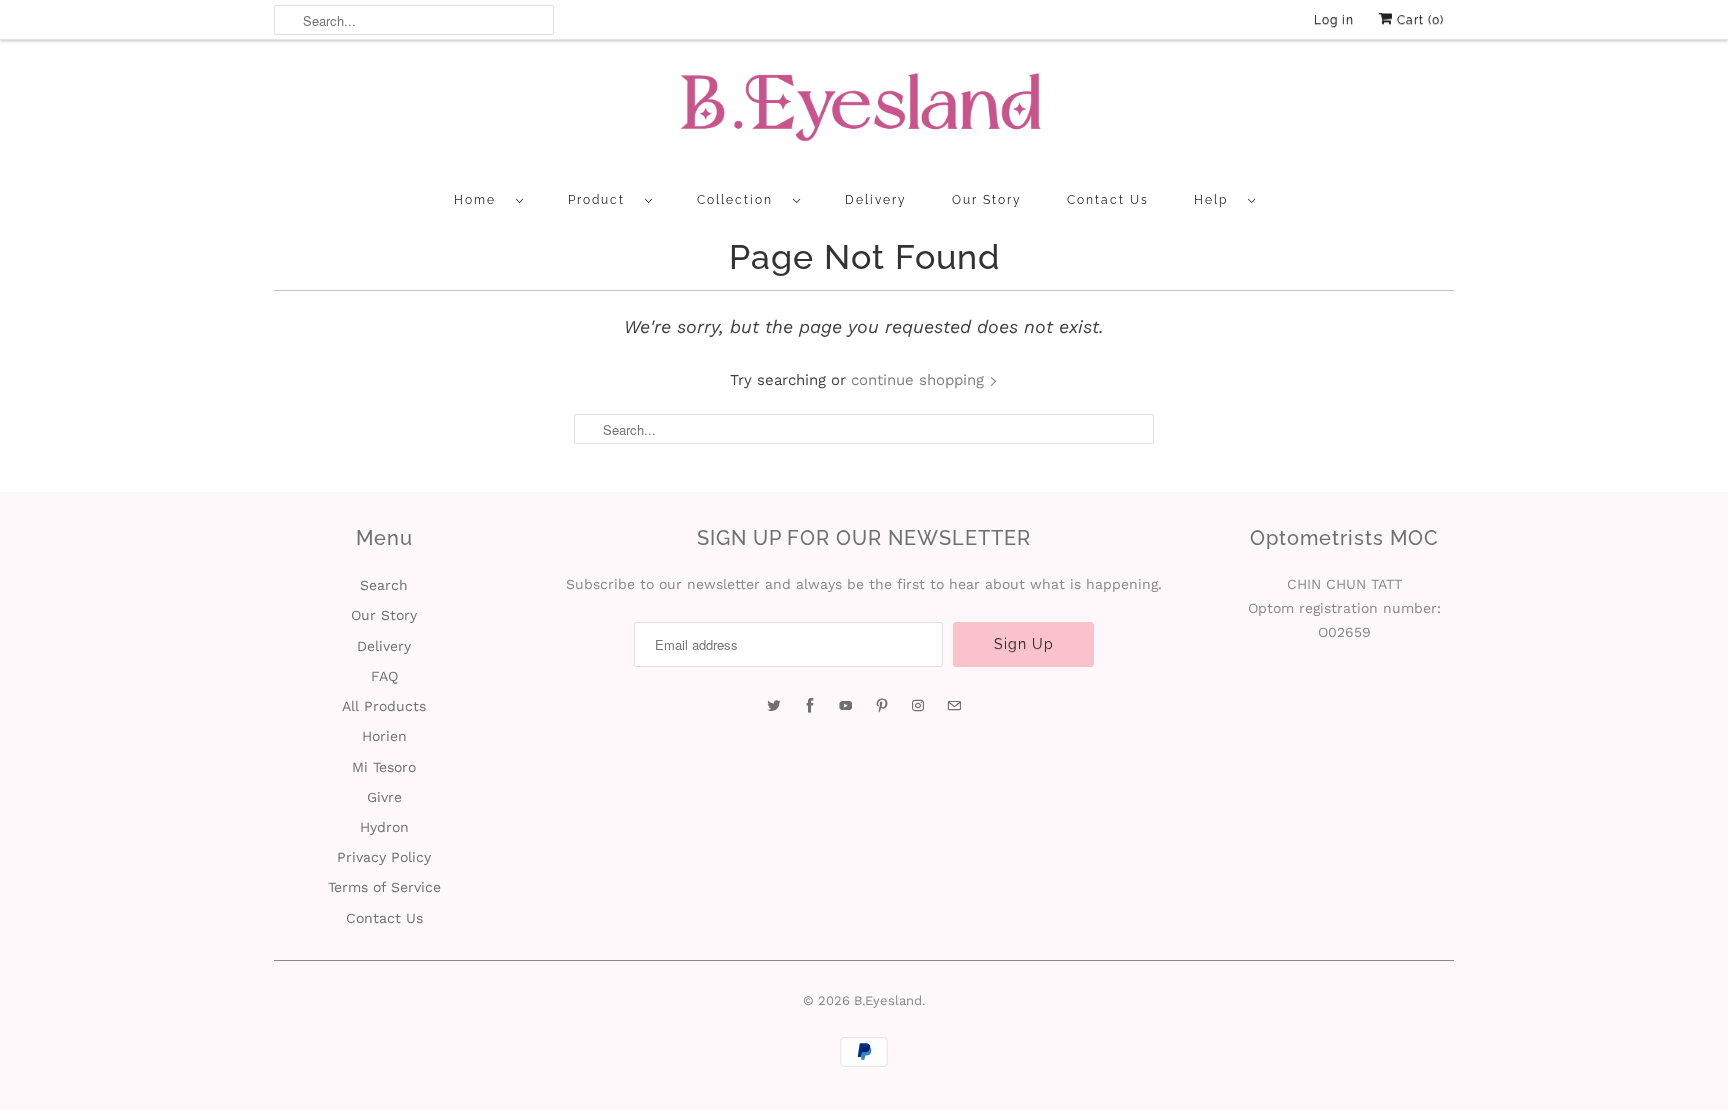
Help (1216, 200)
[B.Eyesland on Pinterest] (882, 706)
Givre (384, 797)
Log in (1334, 20)
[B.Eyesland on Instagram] (918, 706)
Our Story (987, 200)
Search (384, 585)
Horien (384, 736)
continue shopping (920, 380)
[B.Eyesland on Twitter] (774, 706)
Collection (740, 200)
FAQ (384, 676)
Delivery (876, 200)
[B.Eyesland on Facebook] (810, 706)
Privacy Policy (384, 857)
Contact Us (1108, 200)
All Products (384, 706)
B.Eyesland (888, 1000)
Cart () (1418, 20)
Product (601, 200)
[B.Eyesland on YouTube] (846, 706)
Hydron (384, 827)
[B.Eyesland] (864, 113)
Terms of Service (384, 887)
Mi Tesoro (384, 767)
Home (480, 200)
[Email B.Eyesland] (954, 706)
